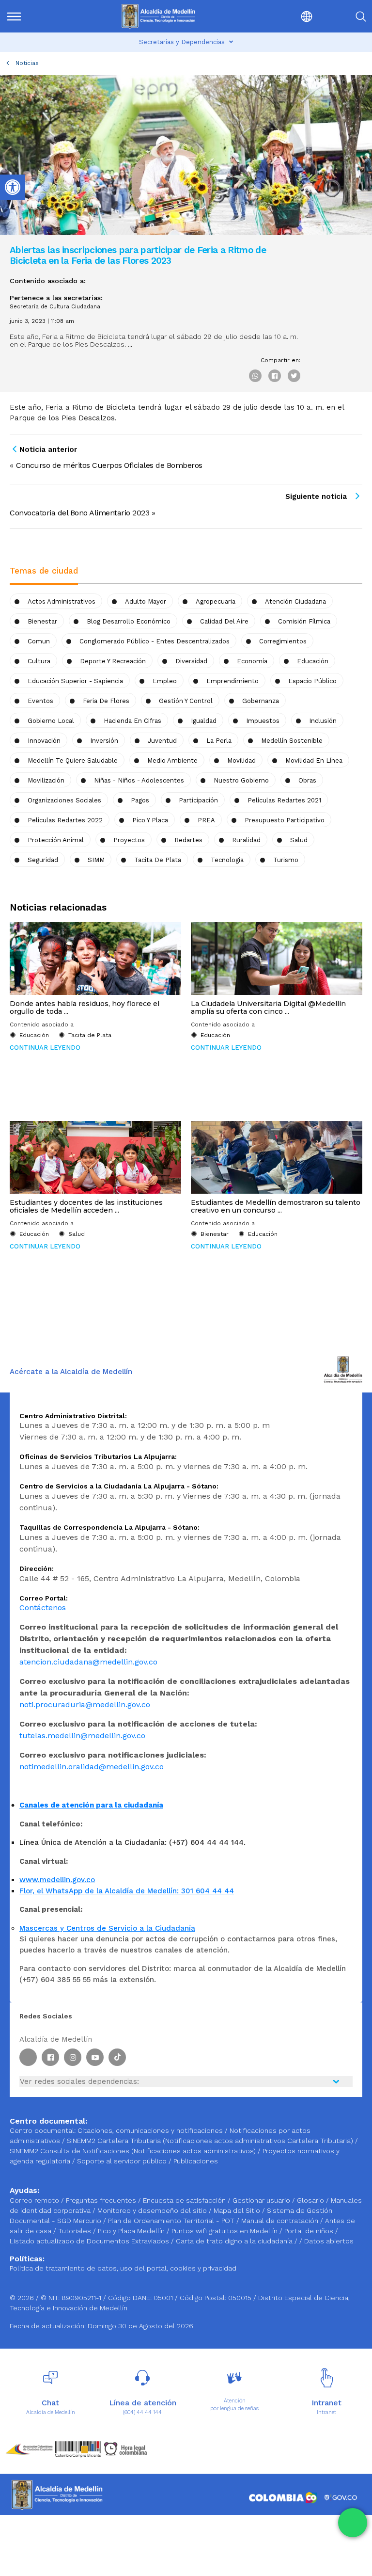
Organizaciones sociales (64, 800)
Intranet (326, 2412)
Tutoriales (76, 2231)
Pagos (140, 800)
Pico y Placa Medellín (132, 2231)
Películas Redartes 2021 (284, 800)
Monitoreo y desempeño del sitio (153, 2210)
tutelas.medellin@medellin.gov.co (82, 1736)
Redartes (188, 840)
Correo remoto (35, 2200)
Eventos (40, 701)
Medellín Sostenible (292, 741)
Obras (307, 780)
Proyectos (129, 840)
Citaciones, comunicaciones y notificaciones (150, 2130)
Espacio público (312, 681)
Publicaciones (196, 2161)
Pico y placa (150, 820)
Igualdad (204, 721)
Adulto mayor (146, 601)
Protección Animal (56, 840)
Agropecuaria (216, 601)
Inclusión (323, 721)
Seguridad (43, 860)
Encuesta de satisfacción (185, 2200)
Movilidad (241, 760)
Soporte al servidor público (122, 2161)
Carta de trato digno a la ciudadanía (234, 2241)
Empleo (165, 681)
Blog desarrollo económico (129, 621)
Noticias (27, 63)
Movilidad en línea (314, 760)
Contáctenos (43, 1608)
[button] (286, 16)
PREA (206, 820)
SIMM (96, 860)
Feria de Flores (106, 701)
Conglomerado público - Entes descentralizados (155, 641)
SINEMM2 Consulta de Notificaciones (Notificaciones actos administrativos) (134, 2151)
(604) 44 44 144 (142, 2412)
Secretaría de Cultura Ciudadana (55, 307)
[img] (14, 16)
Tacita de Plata (158, 860)
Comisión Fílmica (304, 621)
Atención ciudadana (295, 601)
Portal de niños (310, 2231)
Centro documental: (43, 2130)
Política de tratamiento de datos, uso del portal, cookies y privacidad (123, 2268)
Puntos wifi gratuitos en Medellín (225, 2231)
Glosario (311, 2200)
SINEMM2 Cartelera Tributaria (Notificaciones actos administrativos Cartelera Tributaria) (210, 2141)
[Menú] (32, 16)
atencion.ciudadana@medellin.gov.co (88, 1662)
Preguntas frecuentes (102, 2200)
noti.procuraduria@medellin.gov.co (85, 1704)
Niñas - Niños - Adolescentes (139, 780)
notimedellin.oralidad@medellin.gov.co (92, 1767)
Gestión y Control (186, 701)
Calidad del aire (224, 621)
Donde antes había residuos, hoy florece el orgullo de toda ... (85, 1008)
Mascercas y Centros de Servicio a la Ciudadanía (107, 1928)
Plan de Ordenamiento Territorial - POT (172, 2221)
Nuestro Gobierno (241, 780)
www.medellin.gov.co (57, 1880)
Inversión (104, 741)
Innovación (44, 741)
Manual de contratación (281, 2221)
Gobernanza (261, 701)
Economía (252, 661)
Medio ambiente (172, 760)
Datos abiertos (329, 2241)
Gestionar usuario (262, 2200)
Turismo (286, 860)
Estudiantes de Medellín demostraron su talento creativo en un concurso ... (276, 1206)
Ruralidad (246, 840)
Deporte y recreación (113, 661)
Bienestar (42, 621)
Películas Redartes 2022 (65, 820)
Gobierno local (51, 721)
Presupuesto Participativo (285, 820)
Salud (299, 840)
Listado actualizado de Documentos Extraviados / (93, 2241)
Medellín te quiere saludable (73, 760)
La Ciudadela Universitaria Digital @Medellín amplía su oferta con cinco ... (268, 1008)
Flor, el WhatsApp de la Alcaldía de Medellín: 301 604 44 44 (127, 1891)
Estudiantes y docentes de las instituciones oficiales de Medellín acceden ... (86, 1206)
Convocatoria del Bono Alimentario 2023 (79, 513)
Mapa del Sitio (238, 2210)
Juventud (162, 741)
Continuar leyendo (45, 1048)
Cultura (39, 661)
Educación (313, 661)
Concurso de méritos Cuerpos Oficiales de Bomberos (109, 465)
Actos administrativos (62, 601)
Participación (198, 800)
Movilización (46, 780)
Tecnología (227, 860)
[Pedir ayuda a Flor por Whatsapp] (353, 2523)
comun (39, 641)
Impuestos (263, 721)
